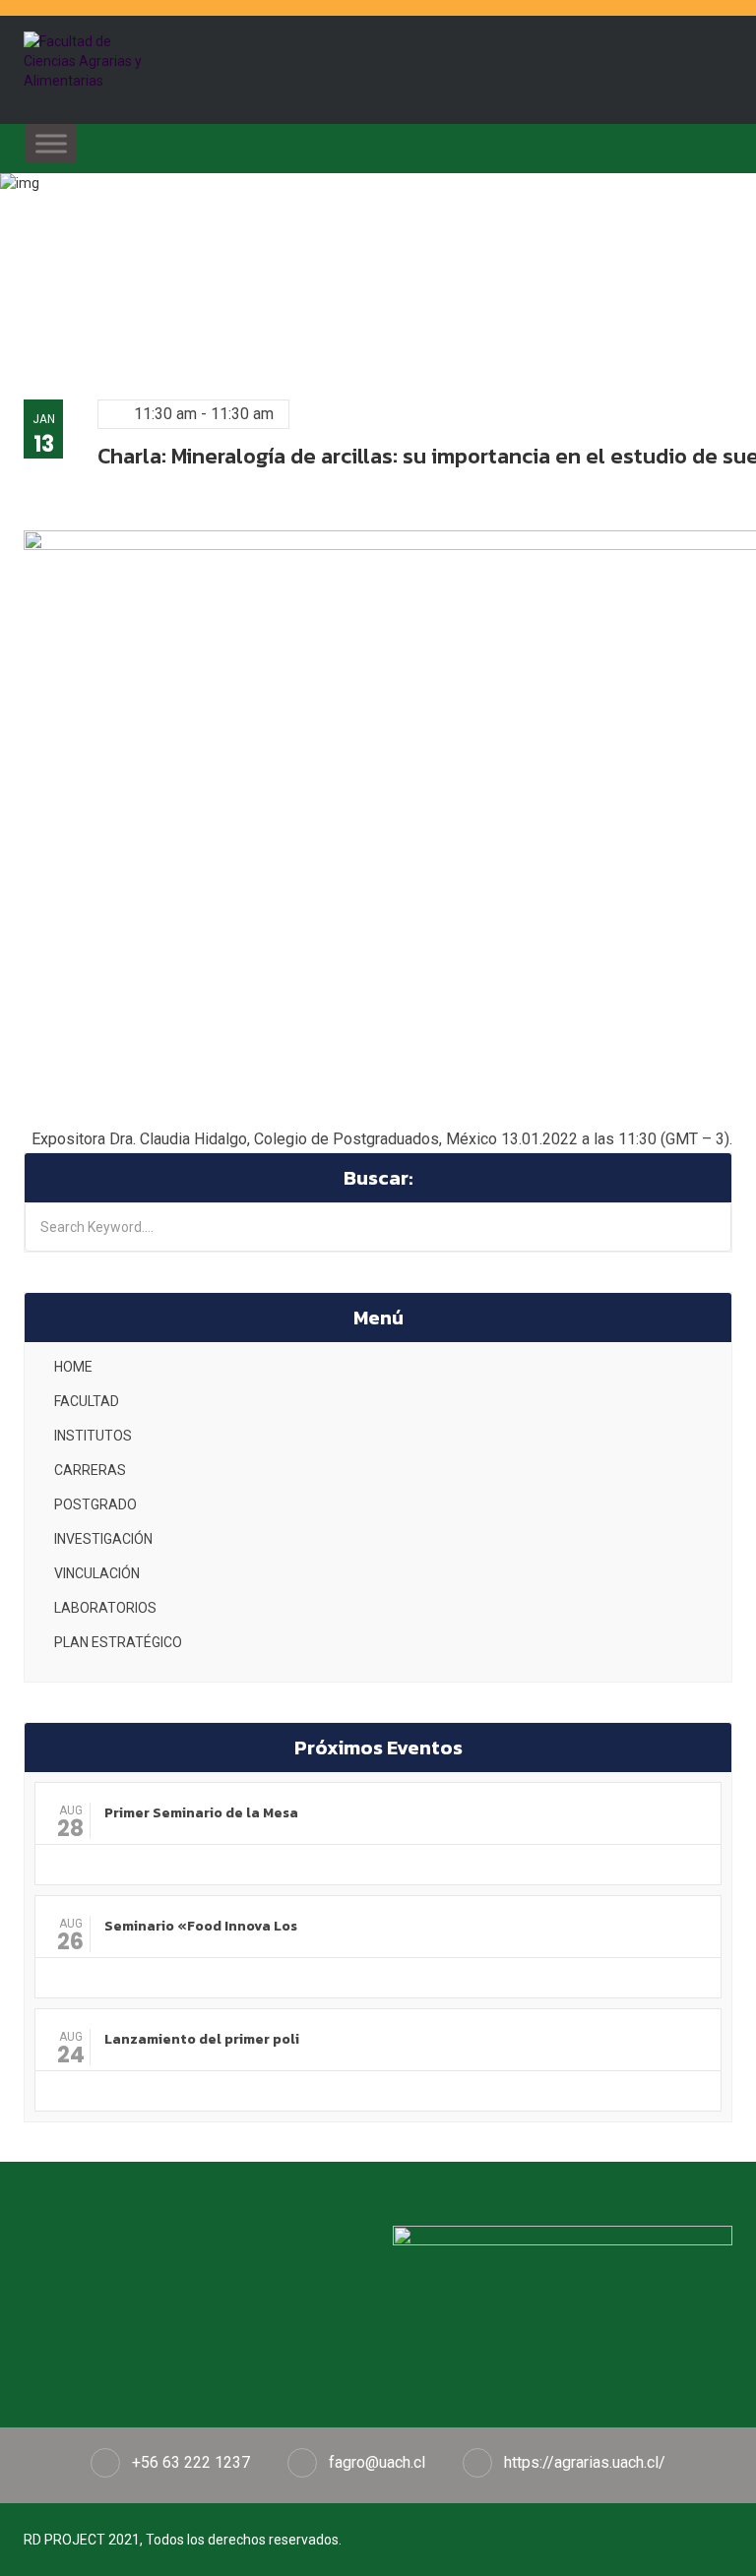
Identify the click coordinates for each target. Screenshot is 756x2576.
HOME (73, 1367)
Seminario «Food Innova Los (201, 1926)
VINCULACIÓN (97, 1573)
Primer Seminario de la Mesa (201, 1813)
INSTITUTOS (93, 1436)
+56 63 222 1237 (191, 2462)
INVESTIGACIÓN (103, 1539)
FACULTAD (87, 1401)
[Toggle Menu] (51, 143)
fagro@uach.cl (377, 2462)
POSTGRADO (95, 1504)
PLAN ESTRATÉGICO (118, 1642)
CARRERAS (90, 1470)
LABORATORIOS (105, 1608)
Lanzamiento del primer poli (202, 2039)
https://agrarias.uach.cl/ (585, 2462)
